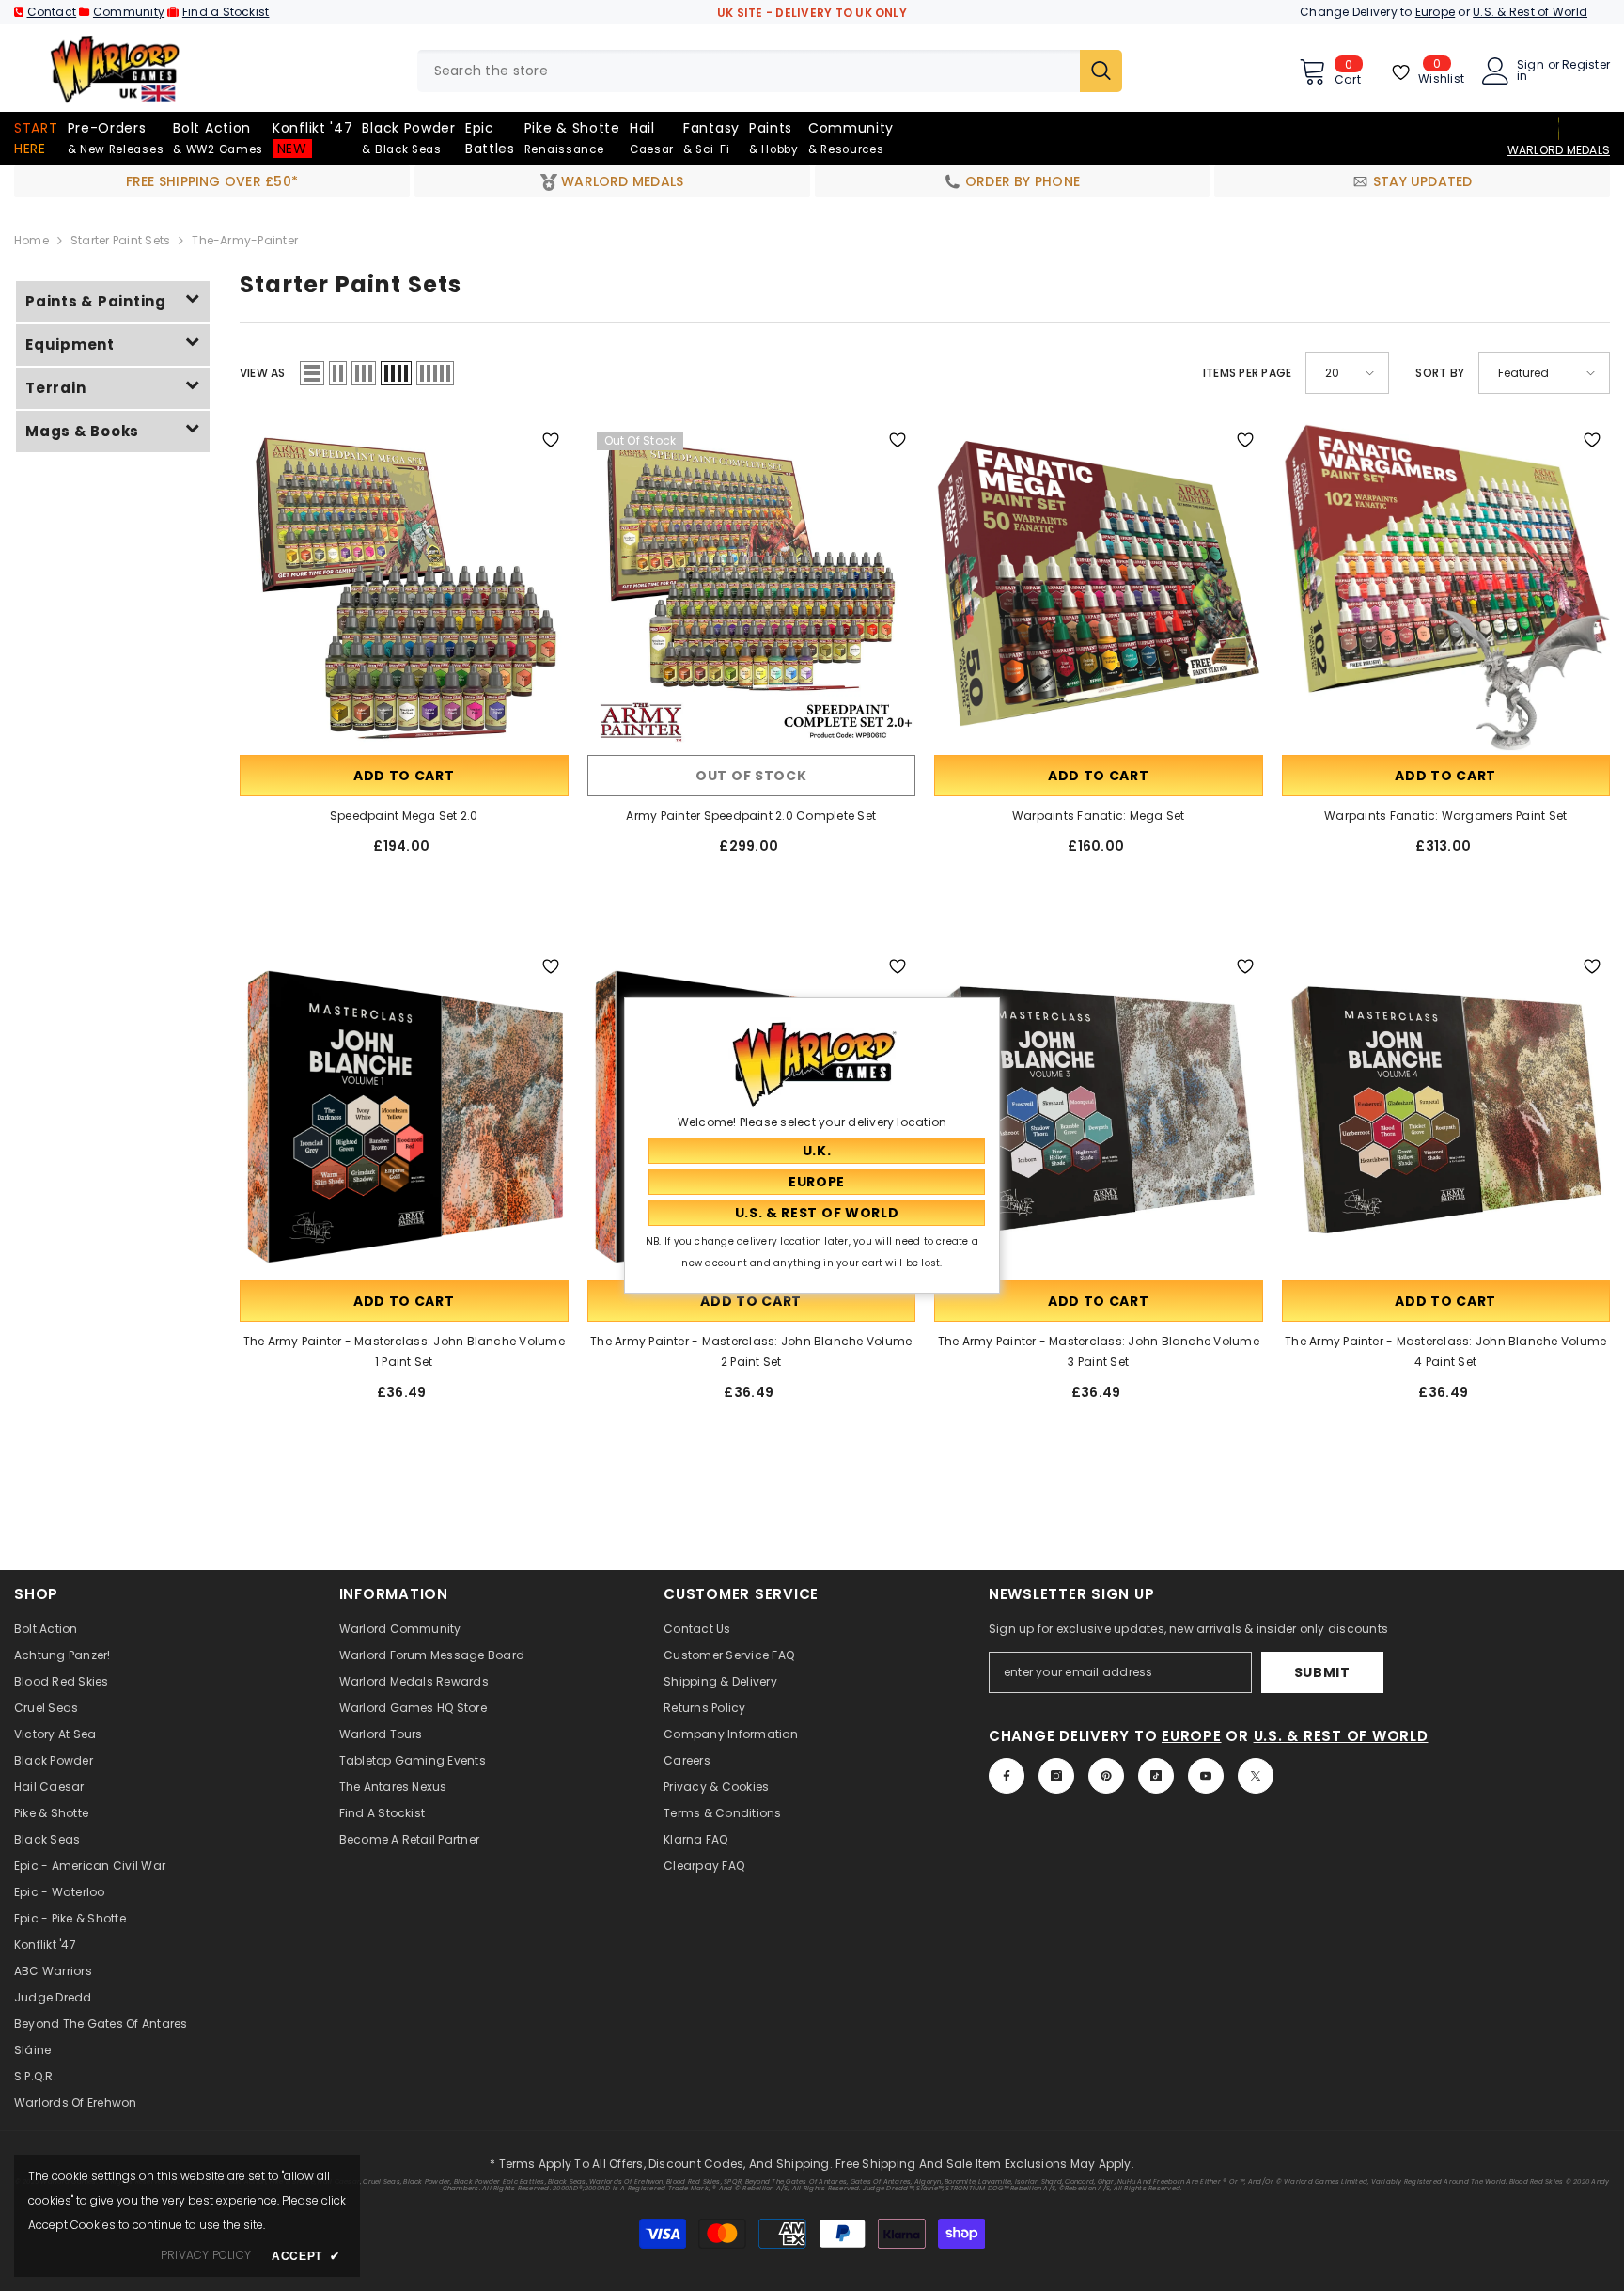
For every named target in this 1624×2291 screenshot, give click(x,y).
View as (263, 373)
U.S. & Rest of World (1530, 12)
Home (31, 240)
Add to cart (404, 776)
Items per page (1247, 373)
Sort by (1440, 373)
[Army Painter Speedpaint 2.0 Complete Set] (752, 587)
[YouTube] (1206, 1776)
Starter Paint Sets (120, 240)
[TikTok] (1156, 1776)
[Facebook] (1007, 1776)
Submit (1322, 1672)
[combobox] (749, 71)
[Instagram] (1056, 1776)
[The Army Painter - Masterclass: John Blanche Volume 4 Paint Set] (1446, 1113)
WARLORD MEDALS (1559, 150)
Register (1586, 66)
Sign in (1530, 71)
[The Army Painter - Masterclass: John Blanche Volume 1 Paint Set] (404, 1113)
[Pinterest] (1106, 1776)
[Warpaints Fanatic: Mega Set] (1099, 587)
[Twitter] (1256, 1776)
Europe (1435, 12)
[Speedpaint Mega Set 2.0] (404, 587)
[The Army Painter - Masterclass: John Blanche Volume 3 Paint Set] (1099, 1113)
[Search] (770, 71)
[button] (312, 373)
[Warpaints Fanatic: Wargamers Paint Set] (1446, 587)
